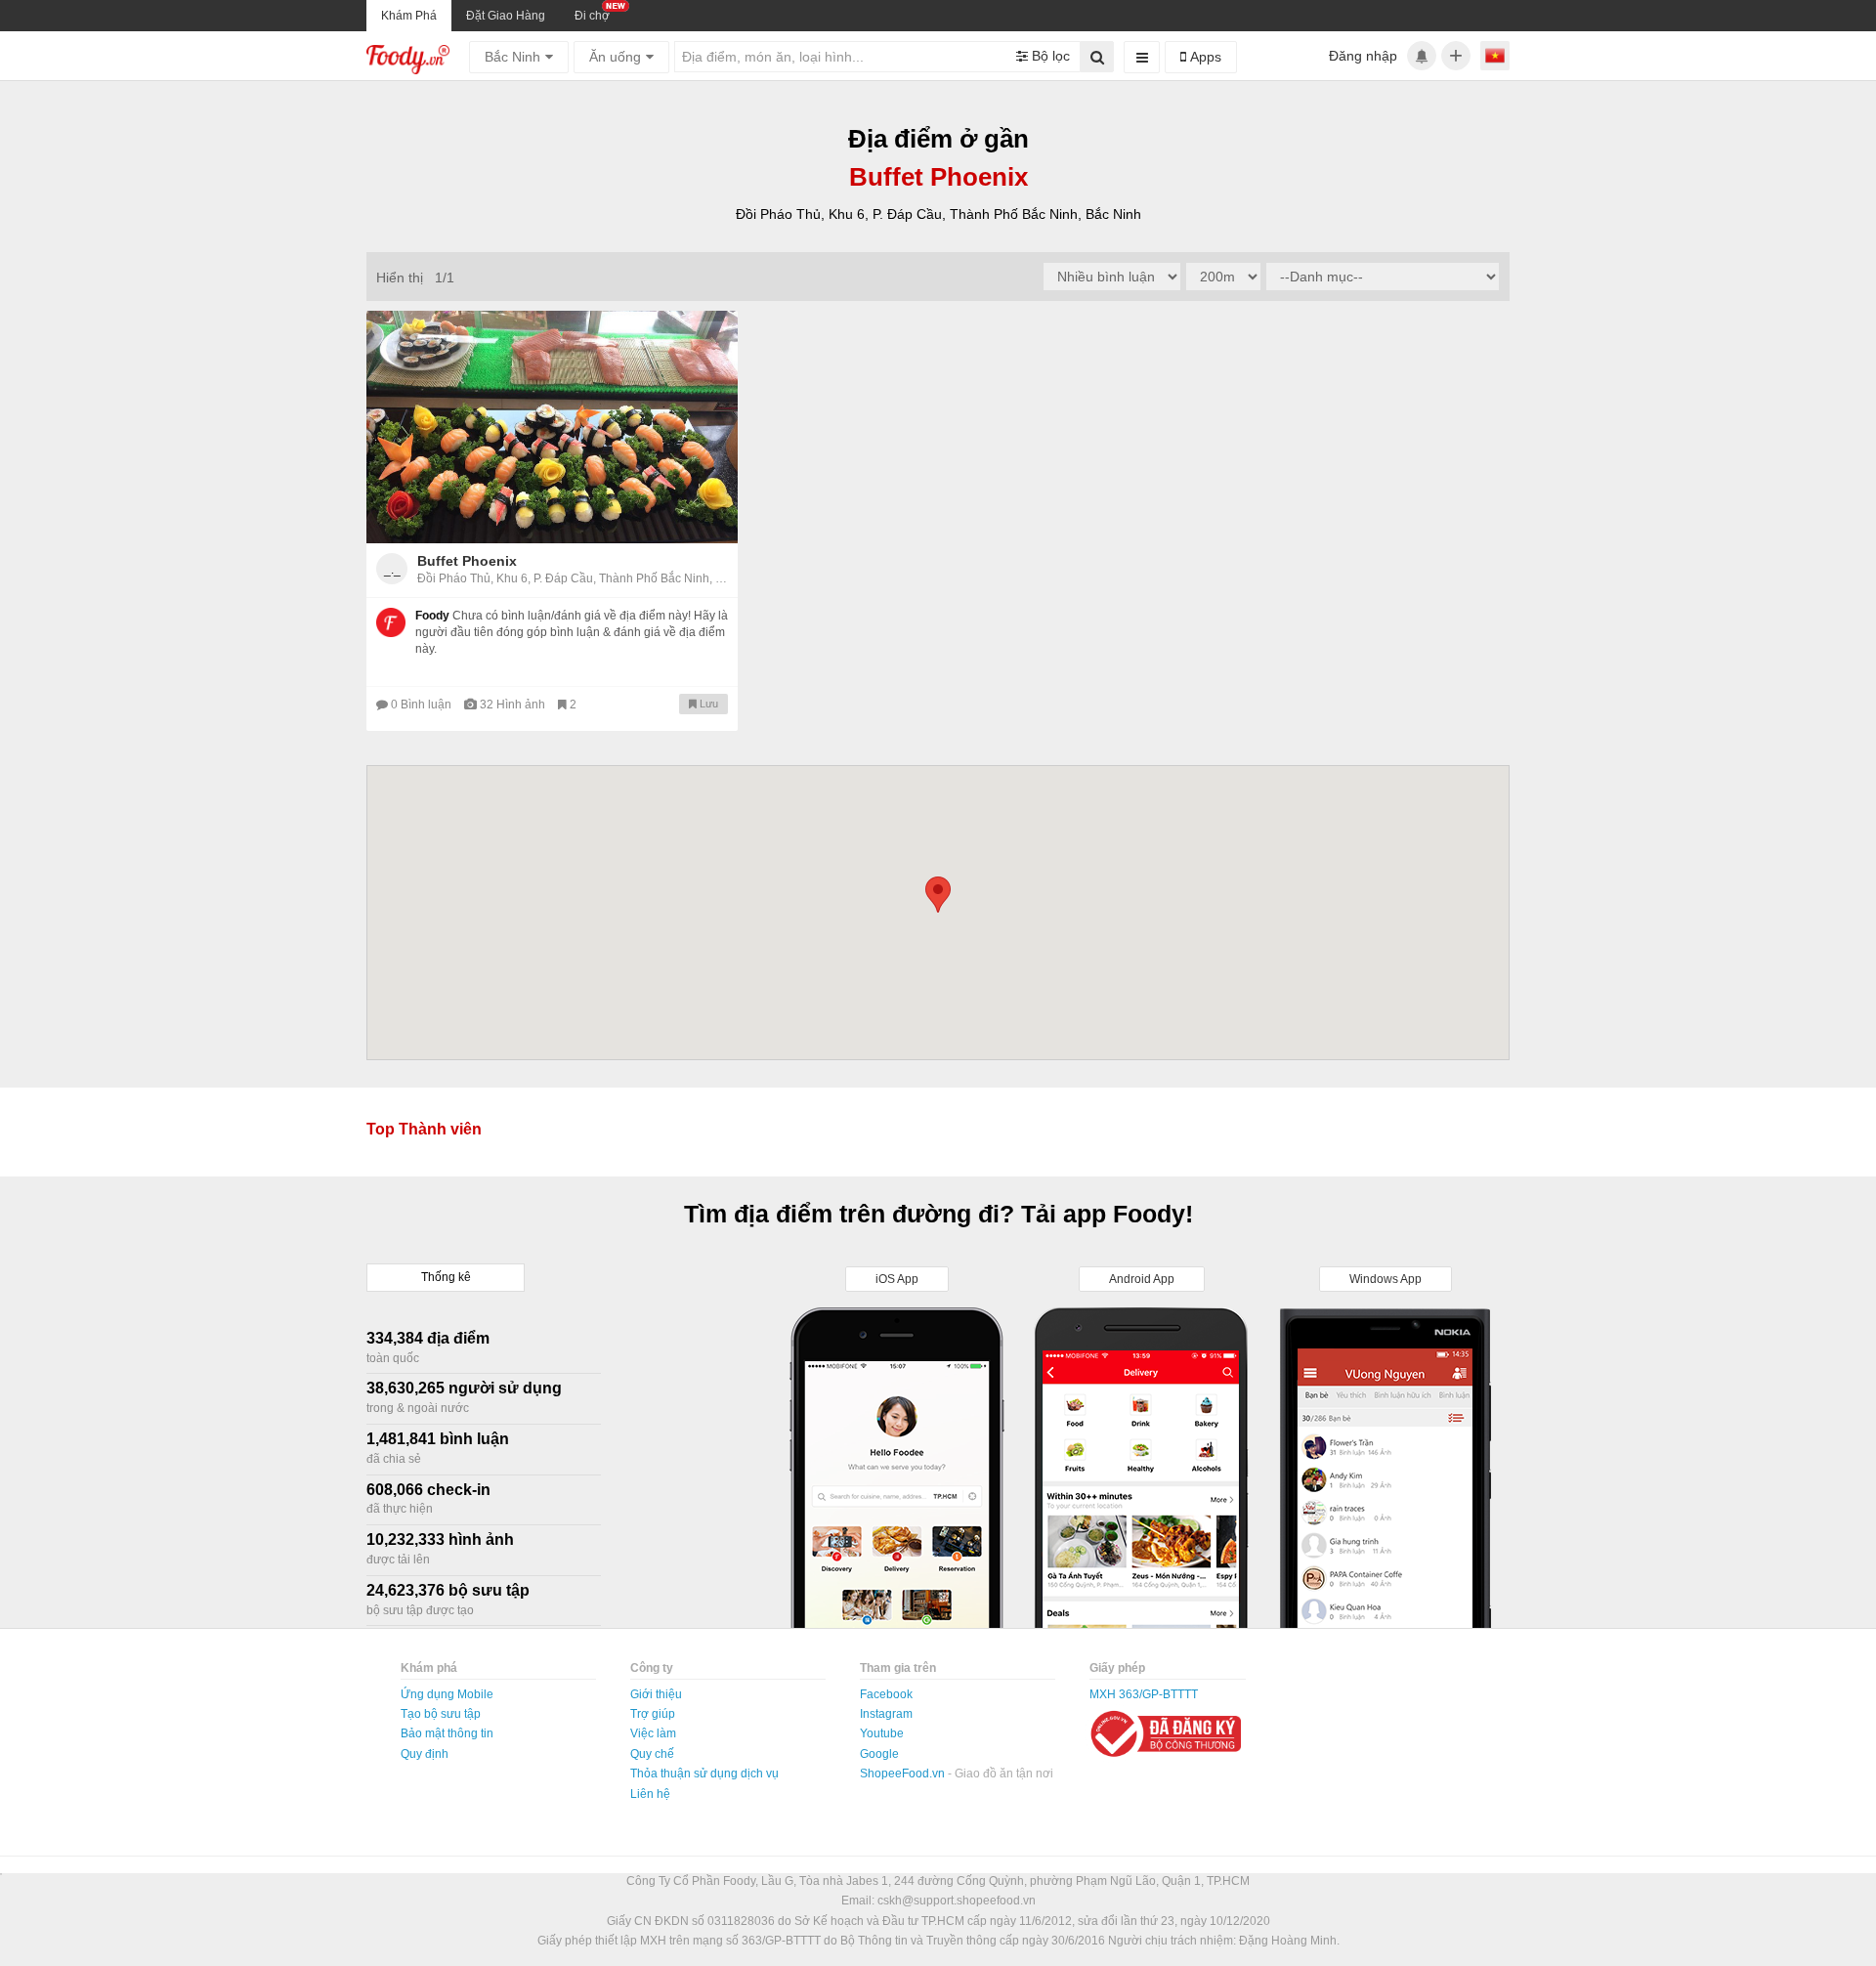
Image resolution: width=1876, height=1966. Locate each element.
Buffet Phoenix (467, 561)
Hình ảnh (514, 705)
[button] (938, 895)
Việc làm (653, 1733)
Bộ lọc (1049, 56)
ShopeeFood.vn (904, 1774)
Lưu (707, 704)
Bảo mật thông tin (447, 1733)
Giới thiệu (656, 1694)
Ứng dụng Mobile (447, 1694)
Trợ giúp (653, 1714)
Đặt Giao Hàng (506, 16)
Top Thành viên (424, 1129)
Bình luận (423, 705)
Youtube (882, 1733)
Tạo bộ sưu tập (441, 1714)
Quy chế (652, 1754)
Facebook (886, 1694)
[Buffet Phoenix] (552, 427)
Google (879, 1754)
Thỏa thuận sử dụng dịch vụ (704, 1774)
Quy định (425, 1754)
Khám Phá (409, 16)
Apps (1204, 57)
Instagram (886, 1714)
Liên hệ (650, 1794)
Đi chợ (592, 16)
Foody (432, 616)
